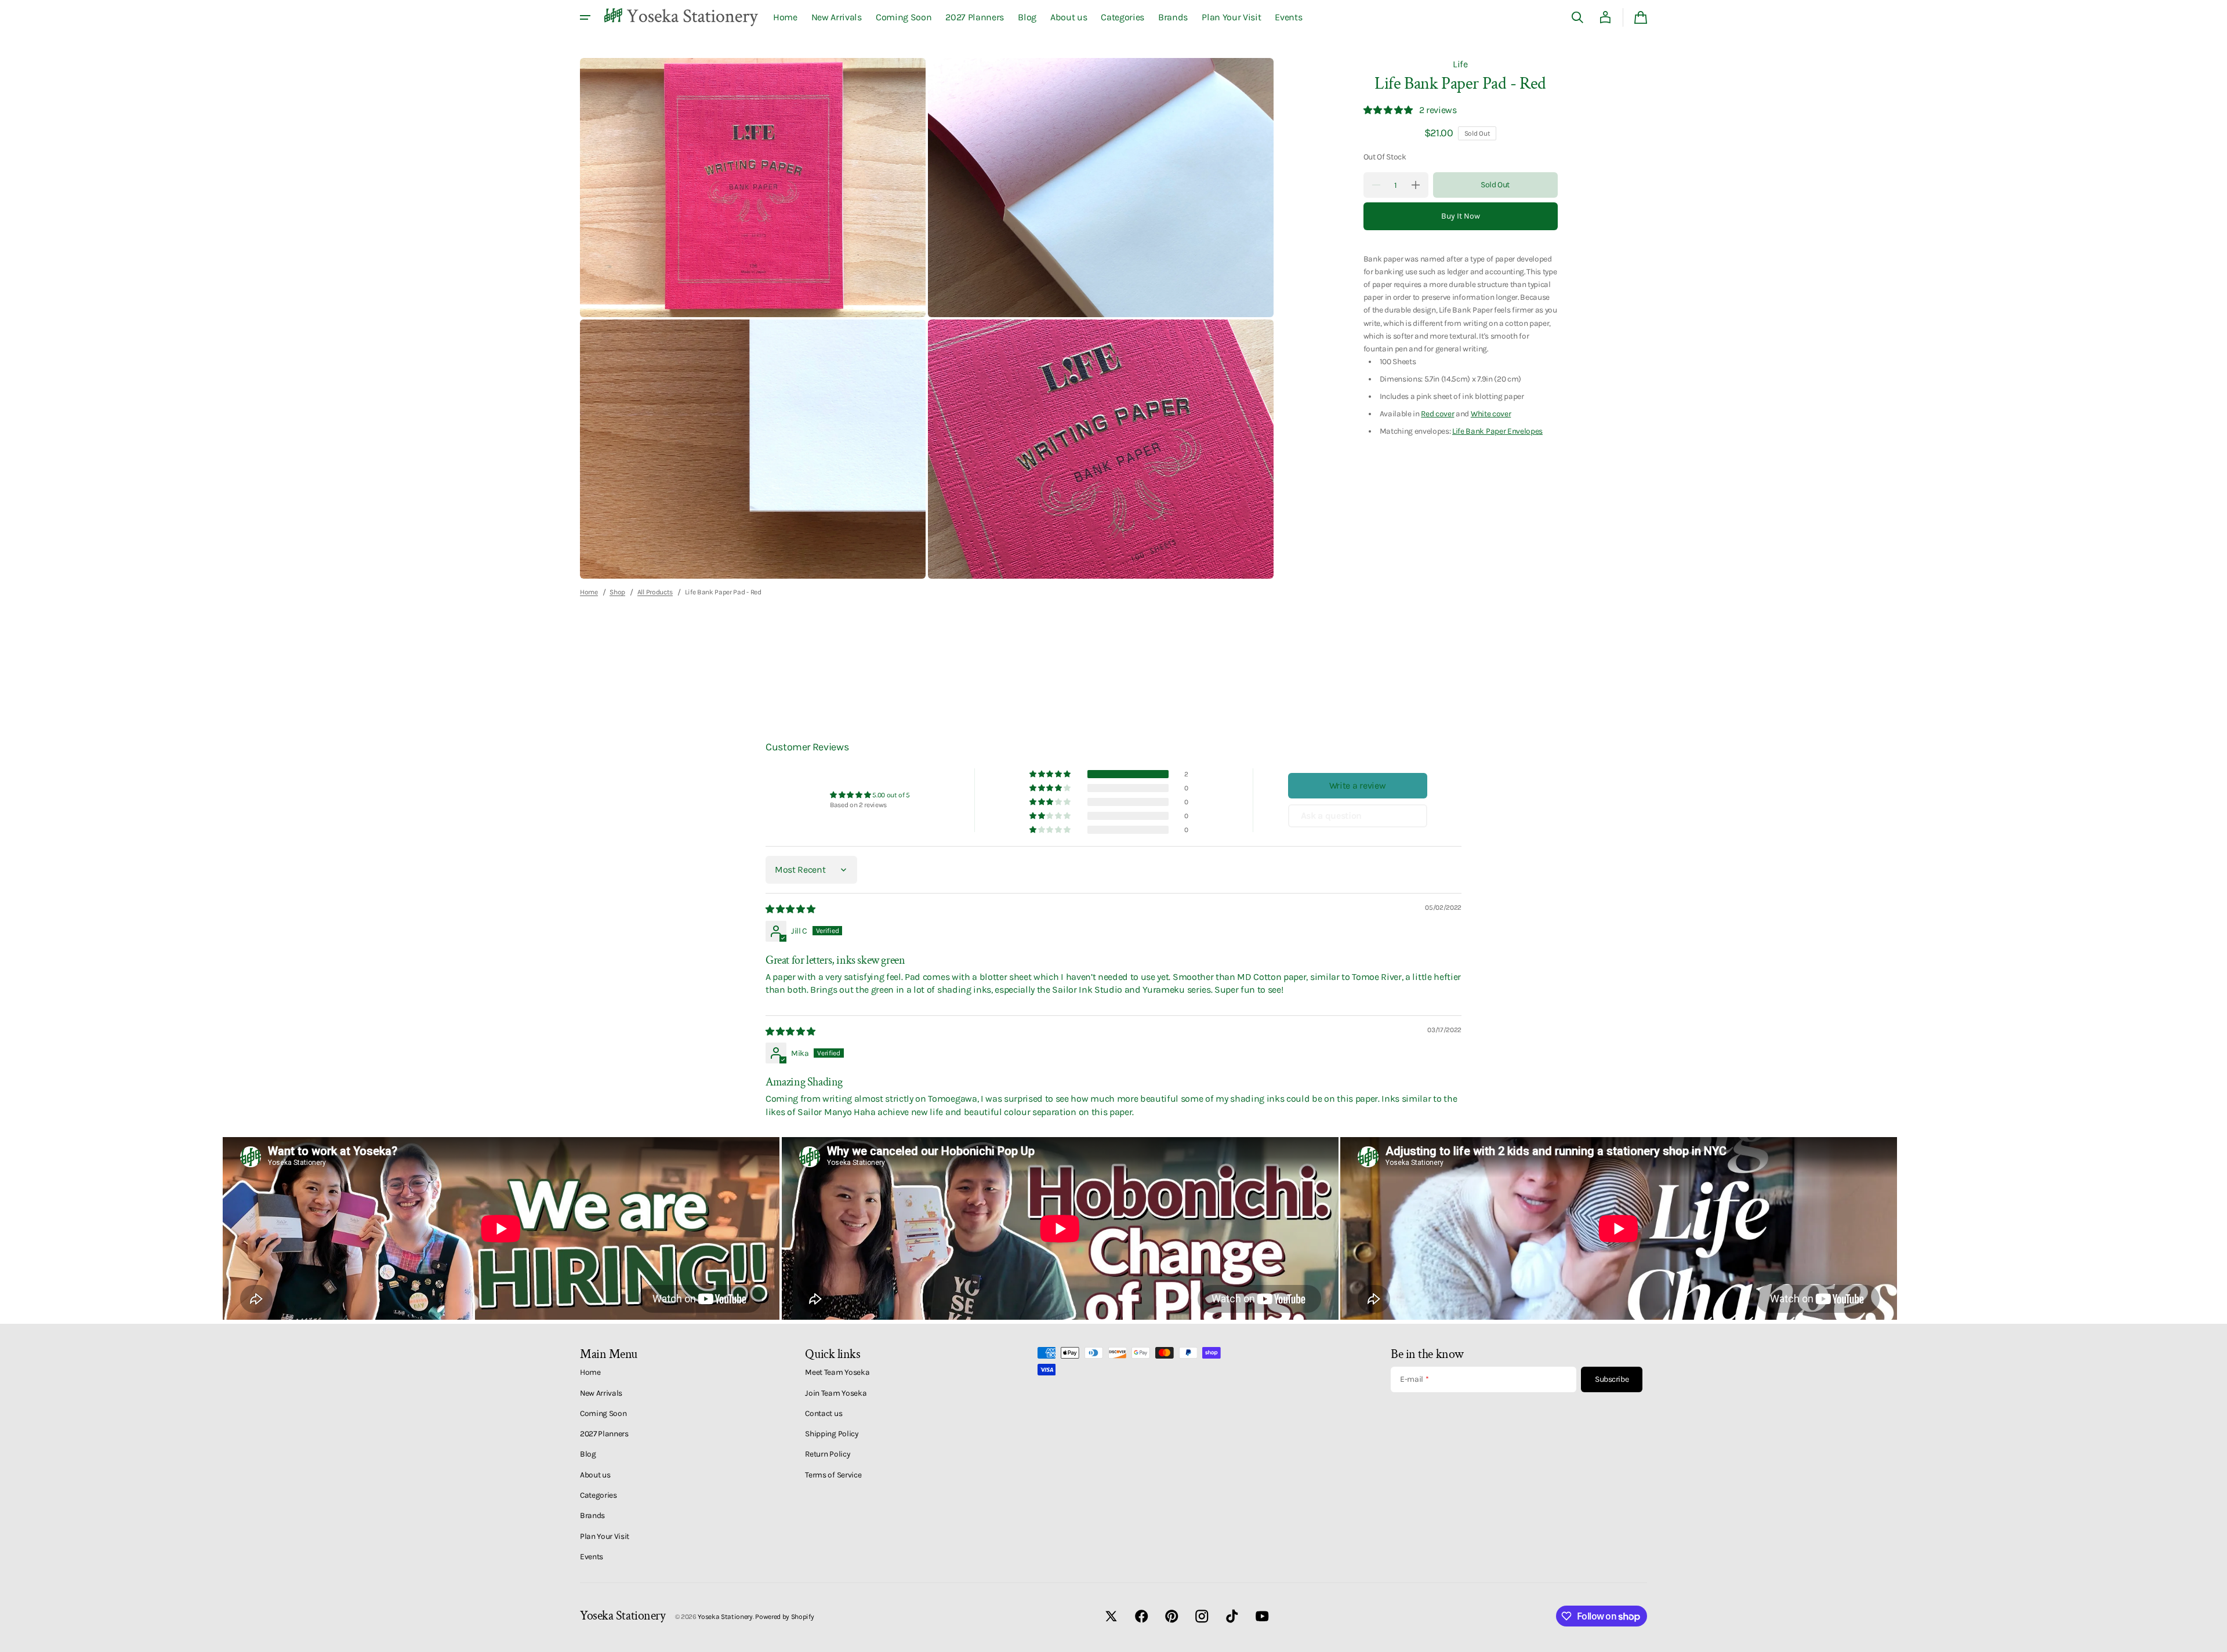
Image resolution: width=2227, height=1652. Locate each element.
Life (1460, 64)
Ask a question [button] (1332, 816)
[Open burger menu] (585, 17)
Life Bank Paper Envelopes (1497, 431)
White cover (1491, 413)
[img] (791, 909)
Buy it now (1461, 216)
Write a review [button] (1358, 785)
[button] (1577, 17)
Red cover (1437, 413)
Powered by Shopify (784, 1617)
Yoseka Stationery (725, 1617)
